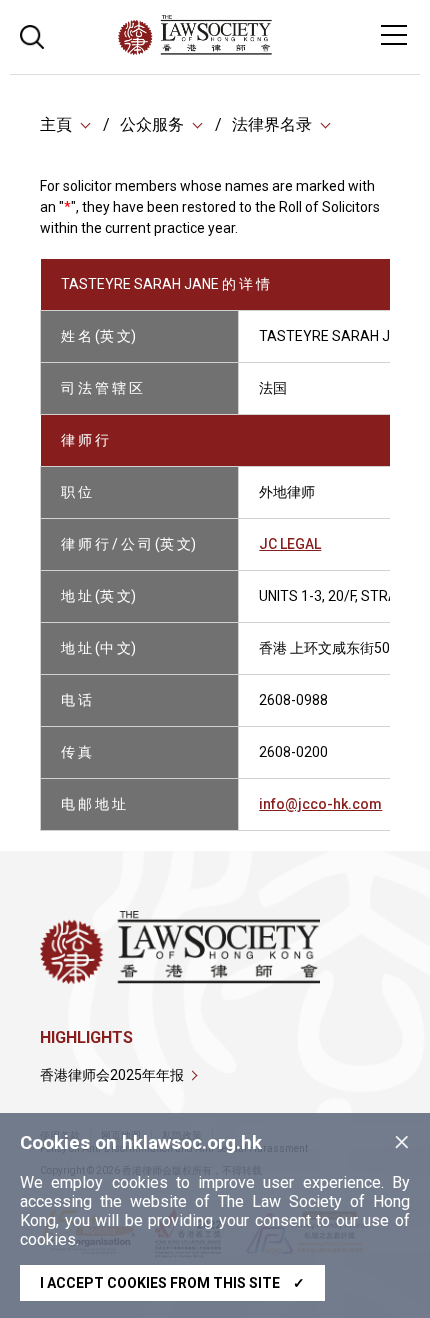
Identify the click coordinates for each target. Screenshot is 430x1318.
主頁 (56, 124)
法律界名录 (272, 124)
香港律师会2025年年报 (112, 1075)
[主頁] (249, 49)
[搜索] (32, 34)
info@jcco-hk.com (320, 804)
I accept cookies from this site (172, 1283)
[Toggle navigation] (394, 35)
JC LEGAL (290, 544)
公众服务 (152, 124)
